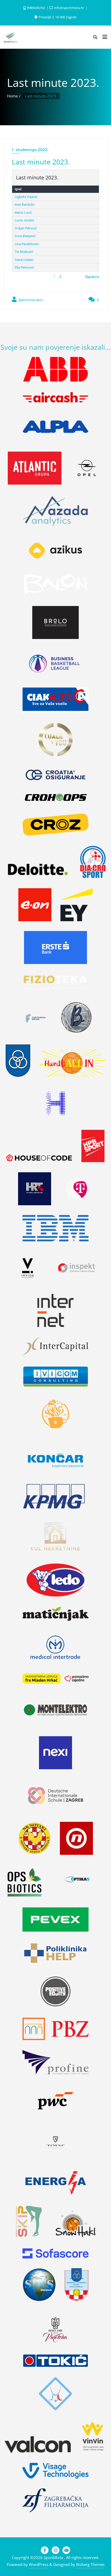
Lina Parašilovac (27, 244)
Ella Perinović (24, 267)
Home (12, 96)
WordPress (39, 2564)
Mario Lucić (23, 213)
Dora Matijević (25, 236)
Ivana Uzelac (24, 260)
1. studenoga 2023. (30, 150)
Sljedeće (92, 277)
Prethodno (21, 277)
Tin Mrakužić (24, 252)
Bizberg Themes (90, 2564)
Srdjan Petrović (26, 228)
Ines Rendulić (25, 205)
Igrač (18, 189)
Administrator (30, 300)
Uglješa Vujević (26, 197)
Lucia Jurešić (25, 220)
